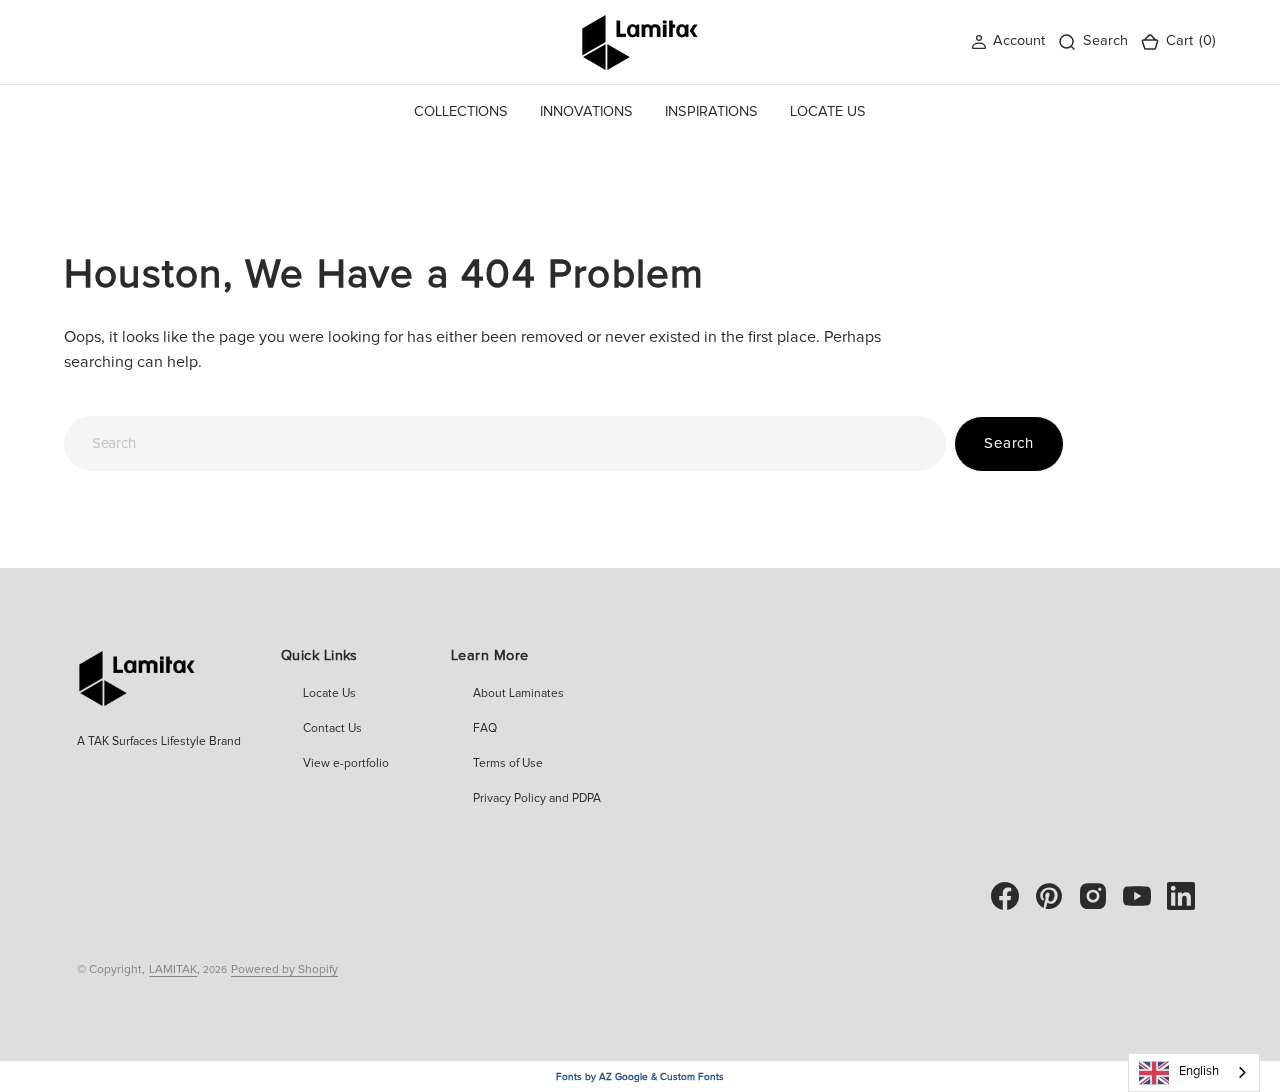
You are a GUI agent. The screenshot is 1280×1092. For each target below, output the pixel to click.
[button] (1008, 41)
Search (1009, 443)
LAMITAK (173, 970)
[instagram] (1093, 896)
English (1199, 1071)
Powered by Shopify (284, 970)
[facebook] (1005, 896)
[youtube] (1137, 896)
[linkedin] (1181, 896)
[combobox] (505, 443)
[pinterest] (1049, 896)
